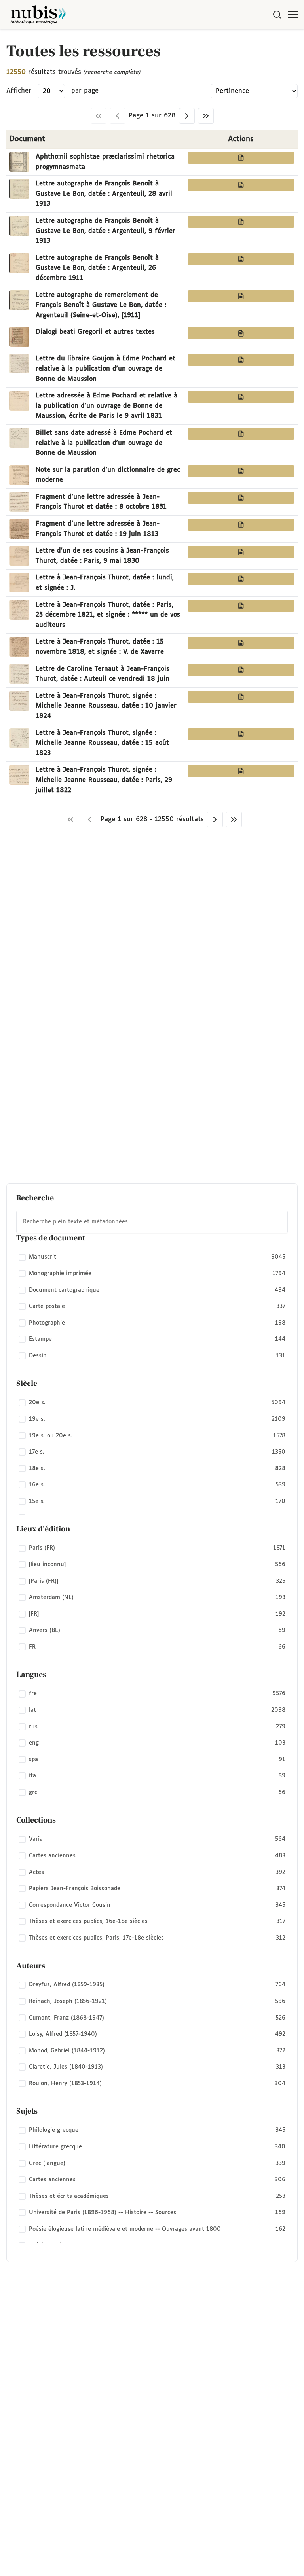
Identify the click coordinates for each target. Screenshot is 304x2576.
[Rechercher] (277, 15)
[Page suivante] (187, 116)
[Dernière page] (206, 116)
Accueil (265, 41)
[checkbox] (152, 1257)
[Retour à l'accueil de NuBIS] (38, 15)
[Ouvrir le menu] (293, 15)
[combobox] (152, 1222)
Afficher (19, 91)
